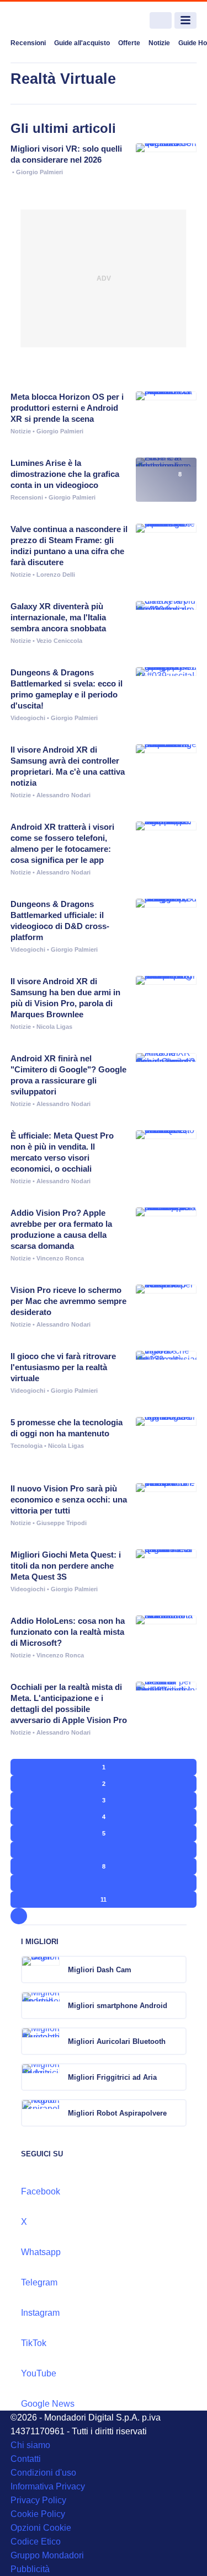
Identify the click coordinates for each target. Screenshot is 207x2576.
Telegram (39, 2282)
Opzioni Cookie (41, 2528)
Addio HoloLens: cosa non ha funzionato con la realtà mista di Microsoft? (68, 1632)
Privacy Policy (38, 2500)
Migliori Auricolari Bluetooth (117, 2041)
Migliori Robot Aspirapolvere (117, 2113)
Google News (48, 2404)
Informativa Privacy (48, 2486)
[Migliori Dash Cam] (177, 1969)
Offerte (129, 43)
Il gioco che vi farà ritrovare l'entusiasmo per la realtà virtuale (63, 1367)
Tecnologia (26, 1446)
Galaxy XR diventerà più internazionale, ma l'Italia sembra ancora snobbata (58, 617)
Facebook (41, 2191)
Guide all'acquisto (82, 43)
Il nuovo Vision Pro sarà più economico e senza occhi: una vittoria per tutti (69, 1499)
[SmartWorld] (52, 21)
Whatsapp (41, 2252)
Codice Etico (36, 2542)
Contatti (26, 2459)
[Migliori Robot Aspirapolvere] (177, 2113)
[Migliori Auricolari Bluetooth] (177, 2041)
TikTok (34, 2343)
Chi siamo (30, 2445)
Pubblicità (30, 2569)
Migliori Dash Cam (100, 1970)
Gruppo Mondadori (47, 2555)
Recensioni (28, 43)
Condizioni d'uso (43, 2473)
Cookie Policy (38, 2514)
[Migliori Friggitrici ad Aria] (177, 2077)
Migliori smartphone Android (118, 2006)
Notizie (159, 43)
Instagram (40, 2313)
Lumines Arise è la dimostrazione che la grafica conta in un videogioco (65, 474)
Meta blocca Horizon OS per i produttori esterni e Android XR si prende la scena (67, 408)
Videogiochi (28, 718)
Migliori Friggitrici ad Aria (112, 2077)
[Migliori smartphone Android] (177, 2005)
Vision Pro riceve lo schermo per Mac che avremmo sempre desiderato (68, 1301)
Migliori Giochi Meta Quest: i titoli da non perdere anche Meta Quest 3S (66, 1566)
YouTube (39, 2373)
